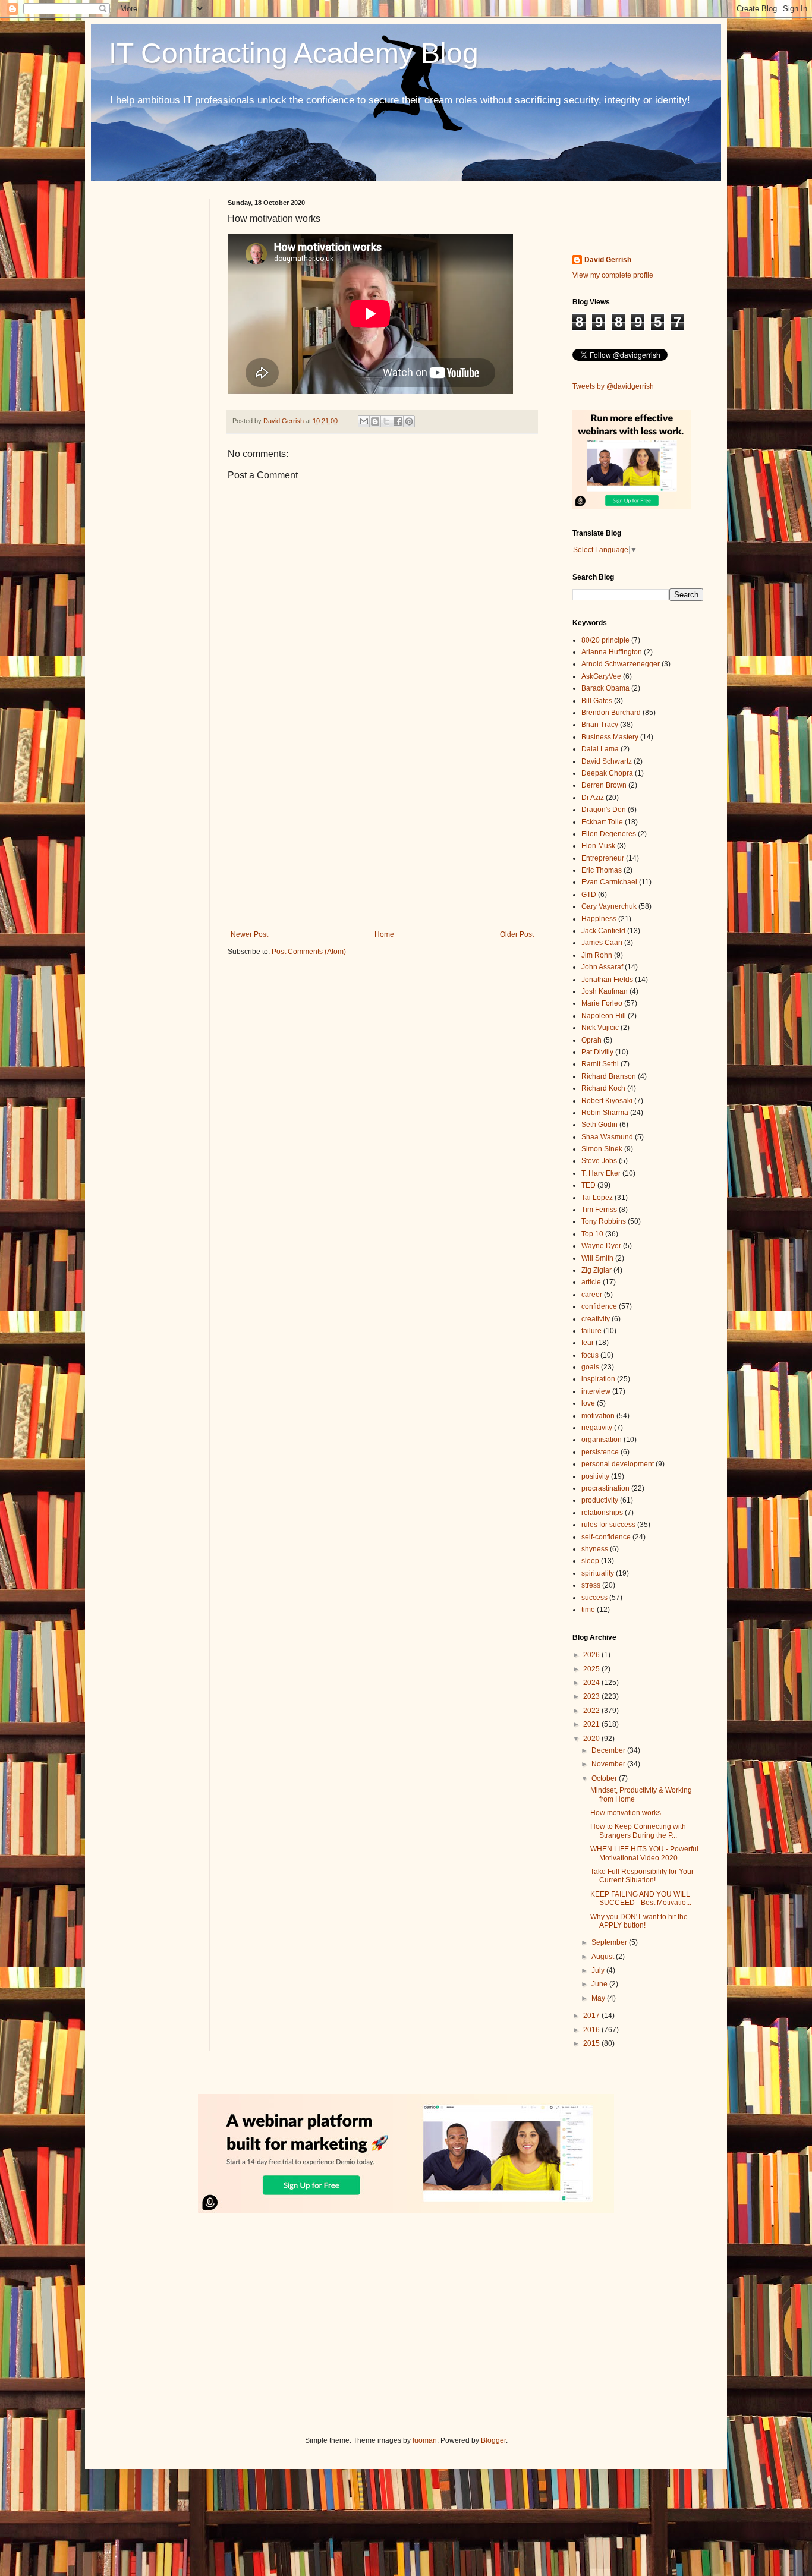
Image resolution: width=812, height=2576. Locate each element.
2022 (592, 1711)
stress (591, 1585)
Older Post (517, 934)
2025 (592, 1669)
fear (588, 1343)
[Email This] (364, 421)
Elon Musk (598, 846)
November (609, 1764)
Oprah (591, 1040)
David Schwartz (607, 761)
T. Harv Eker (601, 1173)
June (600, 1984)
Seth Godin (599, 1125)
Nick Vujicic (600, 1028)
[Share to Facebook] (398, 421)
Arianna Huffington (612, 652)
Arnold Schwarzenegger (621, 664)
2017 (592, 2016)
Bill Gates (597, 701)
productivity (600, 1500)
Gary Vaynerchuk (609, 906)
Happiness (599, 919)
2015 (592, 2043)
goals (590, 1367)
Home (384, 934)
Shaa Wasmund (607, 1137)
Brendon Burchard (611, 713)
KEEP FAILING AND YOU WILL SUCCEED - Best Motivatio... (641, 1898)
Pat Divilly (597, 1052)
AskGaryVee (601, 676)
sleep (590, 1561)
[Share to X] (386, 421)
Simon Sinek (602, 1149)
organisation (602, 1440)
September (610, 1942)
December (609, 1750)
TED (588, 1185)
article (591, 1282)
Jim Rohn (597, 955)
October (605, 1778)
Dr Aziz (593, 798)
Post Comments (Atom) (309, 952)
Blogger (493, 2440)
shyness (595, 1549)
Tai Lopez (597, 1198)
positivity (595, 1476)
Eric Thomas (602, 870)
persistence (600, 1452)
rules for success (608, 1525)
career (592, 1295)
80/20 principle (605, 640)
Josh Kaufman (605, 991)
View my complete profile (613, 275)
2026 (592, 1655)
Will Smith (597, 1258)
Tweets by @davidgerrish (613, 386)
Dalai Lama (600, 749)
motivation (598, 1416)
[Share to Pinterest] (409, 421)
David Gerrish (608, 260)
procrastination (605, 1488)
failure (591, 1331)
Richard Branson (609, 1076)
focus (590, 1355)
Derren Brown (604, 785)
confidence (599, 1306)
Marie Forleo (602, 1003)
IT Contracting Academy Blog (294, 53)
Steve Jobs (599, 1161)
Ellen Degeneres (609, 834)
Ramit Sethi (600, 1064)
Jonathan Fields (607, 980)
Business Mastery (610, 737)
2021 (592, 1724)
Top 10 (592, 1234)
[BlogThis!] (375, 421)
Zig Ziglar (597, 1270)
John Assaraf (602, 967)
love (588, 1403)
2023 (592, 1696)
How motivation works (626, 1813)
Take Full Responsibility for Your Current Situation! (642, 1876)
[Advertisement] (382, 832)
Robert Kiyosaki (607, 1101)
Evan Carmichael (609, 882)
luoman (425, 2440)
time (588, 1610)
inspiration (598, 1379)
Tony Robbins (604, 1221)
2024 (592, 1683)
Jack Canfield (603, 931)
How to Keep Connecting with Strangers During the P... (638, 1831)
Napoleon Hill (604, 1016)
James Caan (602, 943)
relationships (602, 1513)
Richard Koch (603, 1088)
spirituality (598, 1573)
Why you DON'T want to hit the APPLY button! (639, 1921)
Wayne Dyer (601, 1246)
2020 (592, 1739)
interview (596, 1391)
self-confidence (606, 1537)
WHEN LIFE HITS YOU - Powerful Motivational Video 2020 (644, 1853)
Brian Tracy (600, 725)
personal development (618, 1464)
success (594, 1598)
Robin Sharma (605, 1113)
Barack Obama (605, 688)
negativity (597, 1428)
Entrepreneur (603, 858)
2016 (592, 2030)
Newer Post (249, 934)
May (599, 1998)
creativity (596, 1319)
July (599, 1970)
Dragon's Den (604, 810)
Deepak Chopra (607, 773)
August (604, 1957)
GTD (589, 895)
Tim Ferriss (599, 1210)
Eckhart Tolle (602, 822)
